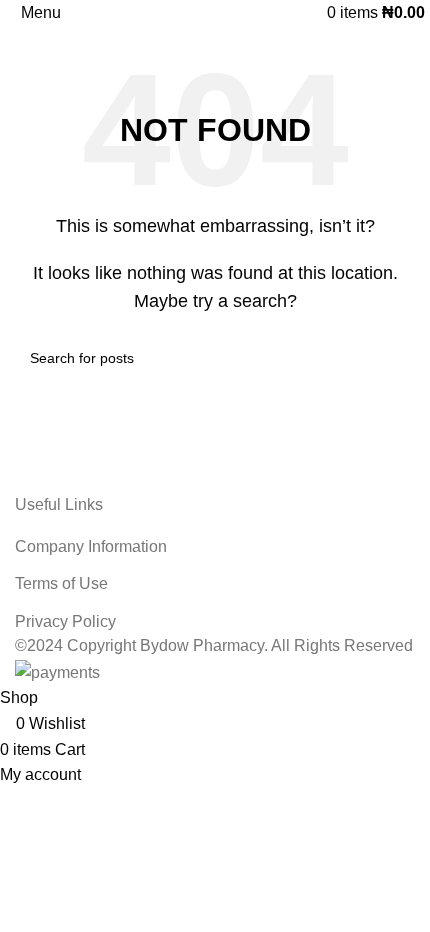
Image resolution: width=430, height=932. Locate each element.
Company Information (91, 546)
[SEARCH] (392, 358)
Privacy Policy (65, 621)
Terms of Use (61, 583)
